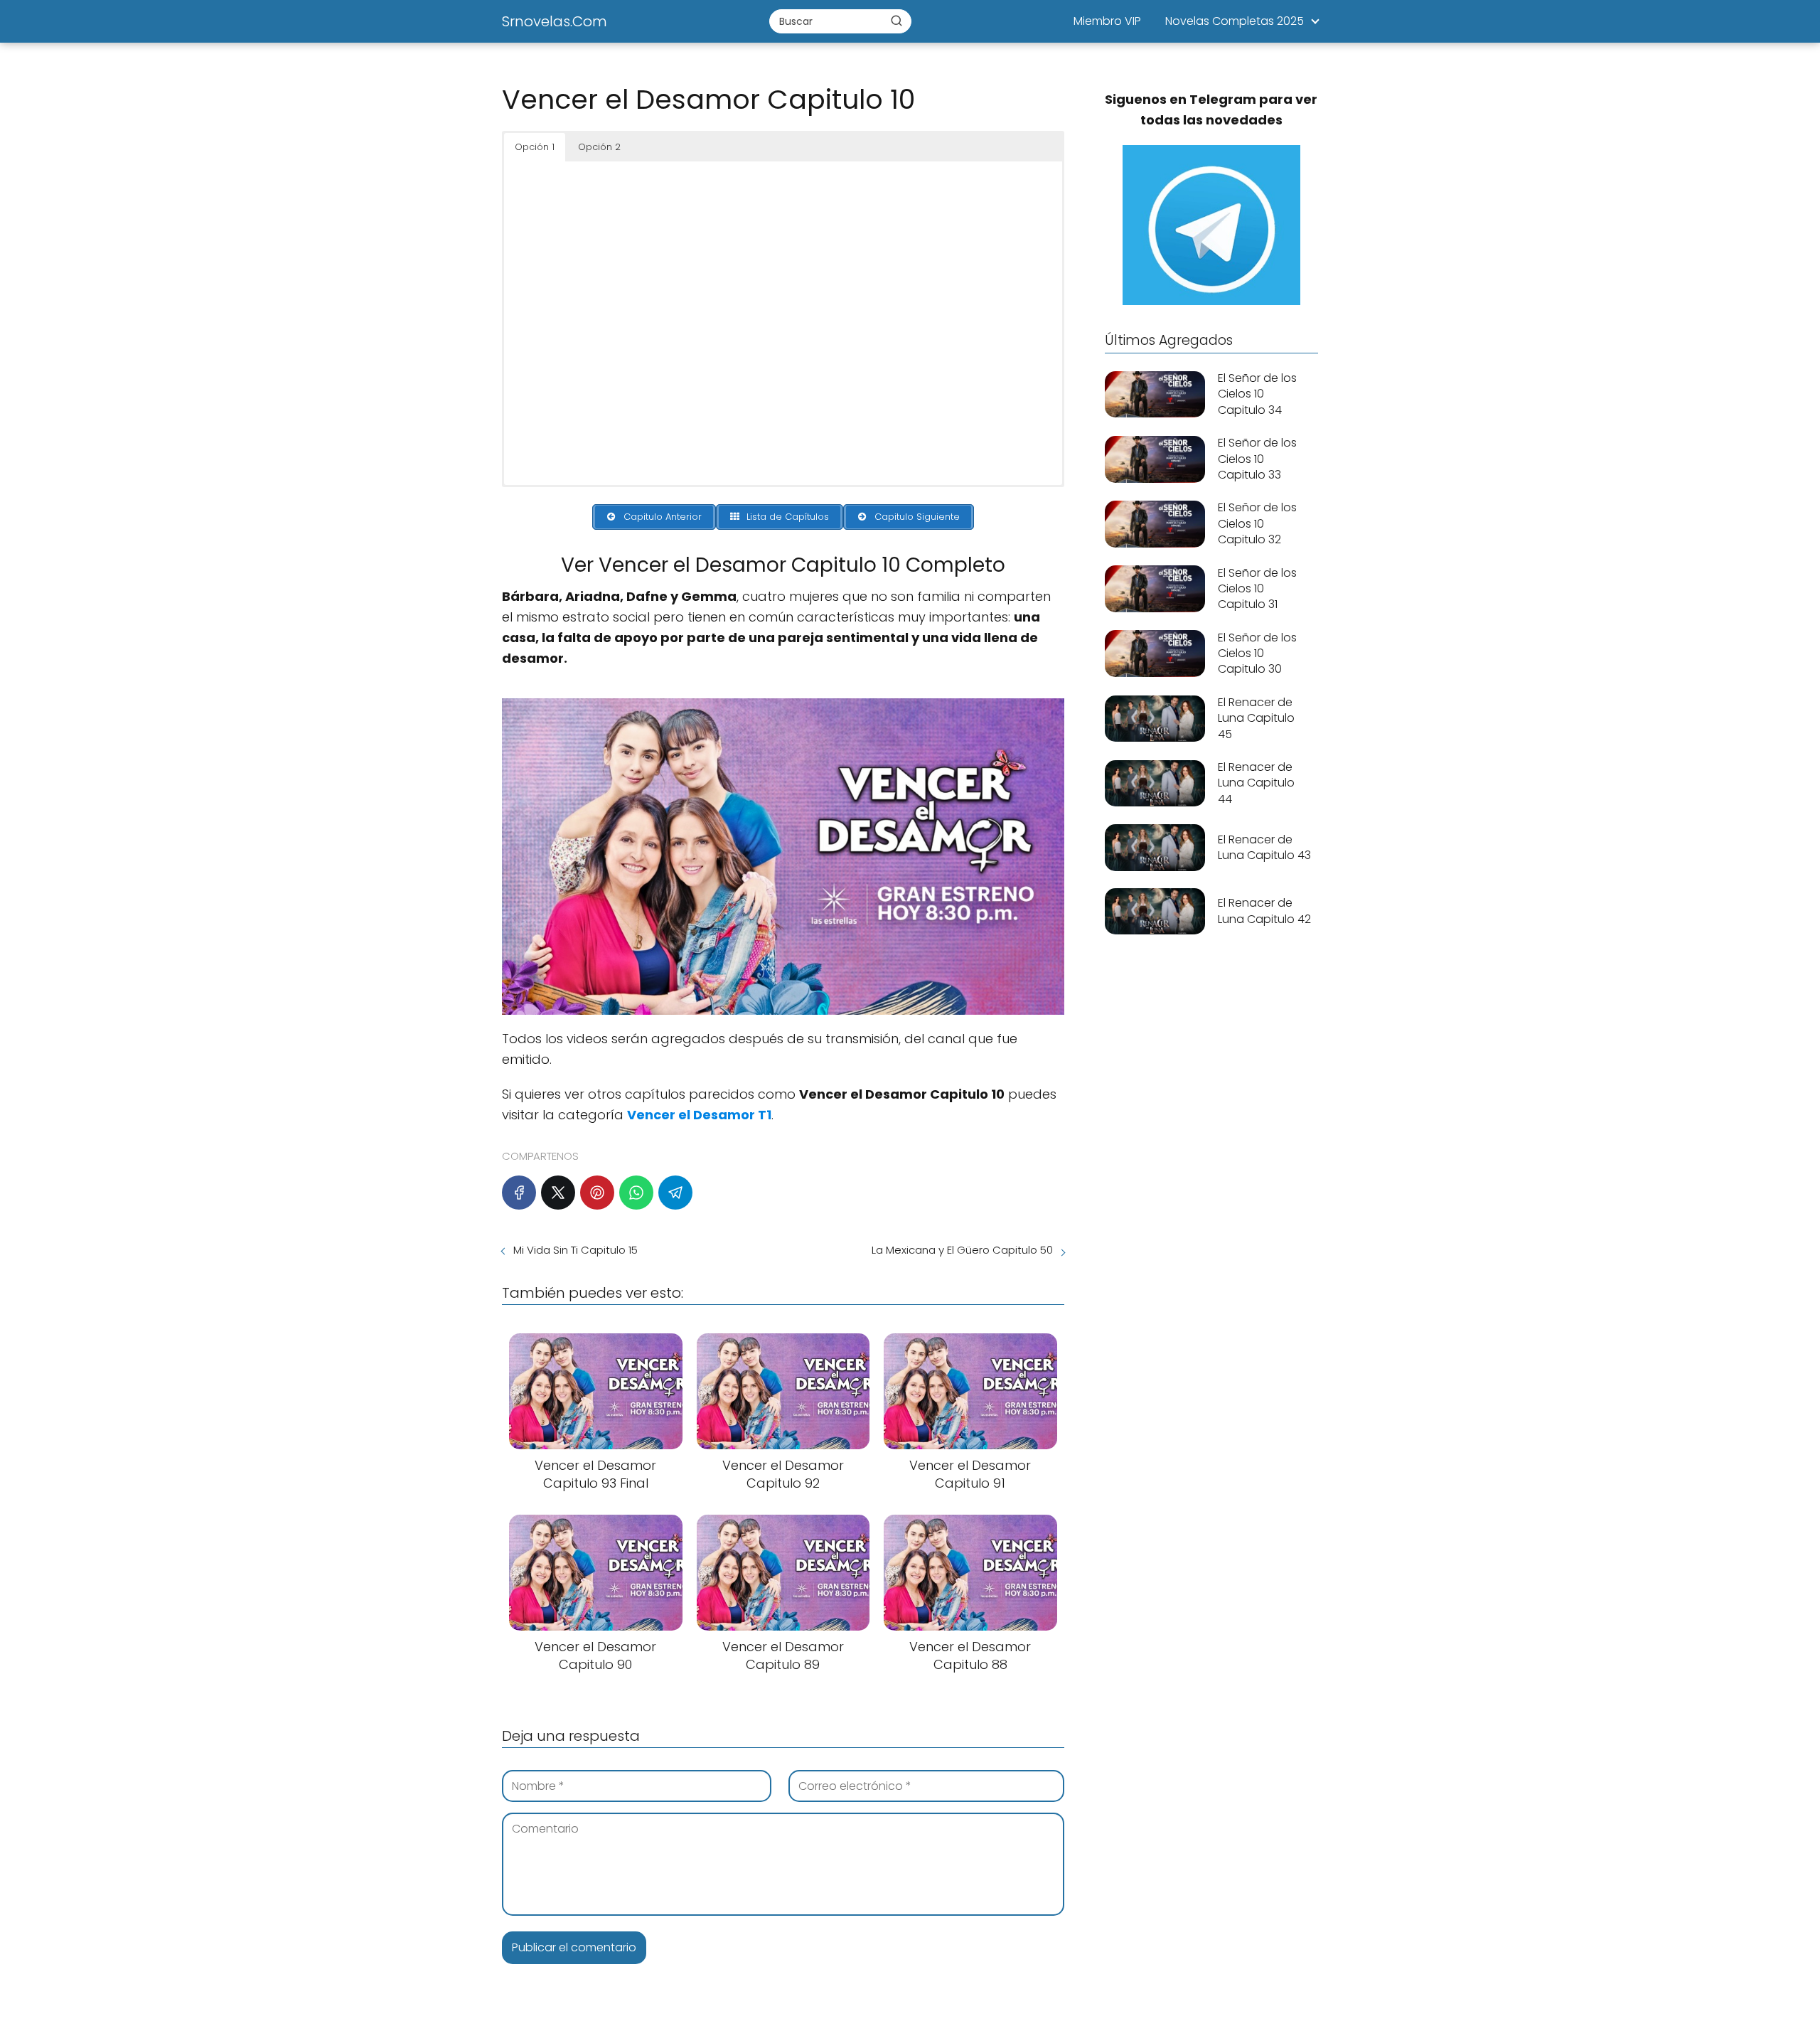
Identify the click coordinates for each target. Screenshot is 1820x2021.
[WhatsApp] (636, 1193)
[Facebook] (519, 1193)
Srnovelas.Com (555, 21)
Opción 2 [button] (599, 147)
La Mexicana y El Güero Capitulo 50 (962, 1250)
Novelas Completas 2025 (1235, 21)
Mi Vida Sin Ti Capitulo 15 (576, 1250)
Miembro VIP (1107, 21)
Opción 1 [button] (535, 147)
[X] (558, 1193)
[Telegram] (675, 1193)
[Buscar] (896, 21)
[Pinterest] (597, 1193)
